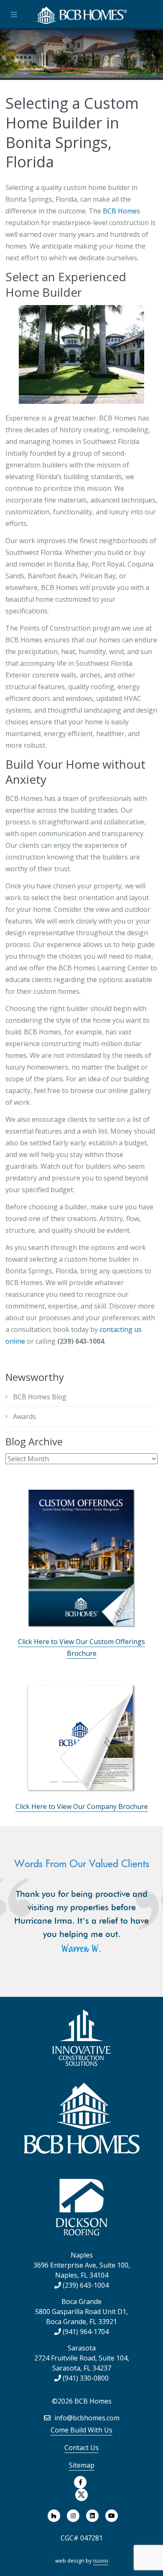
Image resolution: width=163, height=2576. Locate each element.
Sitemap (82, 2465)
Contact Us (81, 2448)
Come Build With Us (81, 2430)
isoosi (101, 2561)
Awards (24, 1416)
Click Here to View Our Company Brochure (82, 1806)
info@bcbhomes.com (86, 2418)
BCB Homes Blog (40, 1397)
